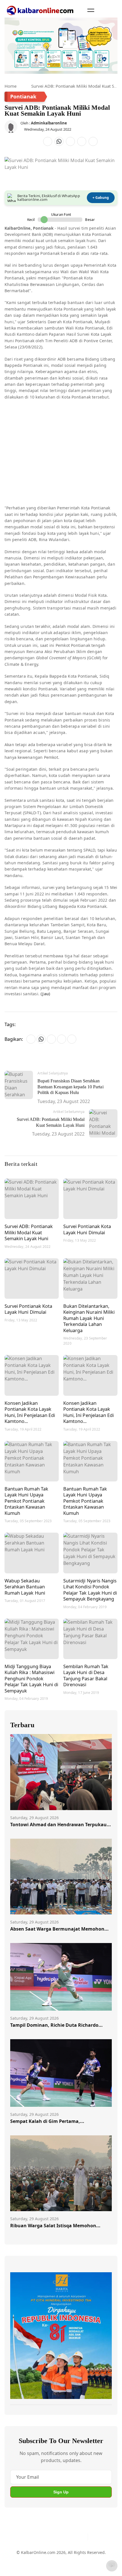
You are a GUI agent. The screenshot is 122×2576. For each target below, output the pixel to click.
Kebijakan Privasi (26, 2566)
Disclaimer (74, 2555)
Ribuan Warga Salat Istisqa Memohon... (55, 2226)
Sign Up (61, 2492)
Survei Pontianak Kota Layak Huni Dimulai (87, 1229)
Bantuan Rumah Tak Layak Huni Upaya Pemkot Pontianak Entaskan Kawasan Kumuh (26, 1501)
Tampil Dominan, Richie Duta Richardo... (56, 2025)
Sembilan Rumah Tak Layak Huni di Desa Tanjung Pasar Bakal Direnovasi (86, 1675)
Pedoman (50, 2555)
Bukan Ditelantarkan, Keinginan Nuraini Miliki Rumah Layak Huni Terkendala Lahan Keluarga (89, 1318)
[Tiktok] (81, 2537)
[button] (91, 10)
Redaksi (96, 2555)
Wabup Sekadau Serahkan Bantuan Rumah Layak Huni (25, 1587)
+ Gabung (101, 198)
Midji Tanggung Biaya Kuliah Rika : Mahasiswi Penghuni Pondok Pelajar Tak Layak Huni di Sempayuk (31, 1678)
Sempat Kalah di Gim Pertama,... (47, 2121)
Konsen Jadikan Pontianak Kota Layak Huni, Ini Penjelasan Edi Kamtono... (30, 1412)
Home (10, 86)
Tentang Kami (23, 2555)
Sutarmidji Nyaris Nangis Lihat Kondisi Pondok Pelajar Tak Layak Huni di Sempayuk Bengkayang (90, 1590)
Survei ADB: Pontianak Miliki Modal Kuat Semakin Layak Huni (29, 1232)
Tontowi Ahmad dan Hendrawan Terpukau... (61, 1825)
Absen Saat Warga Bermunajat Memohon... (59, 1929)
